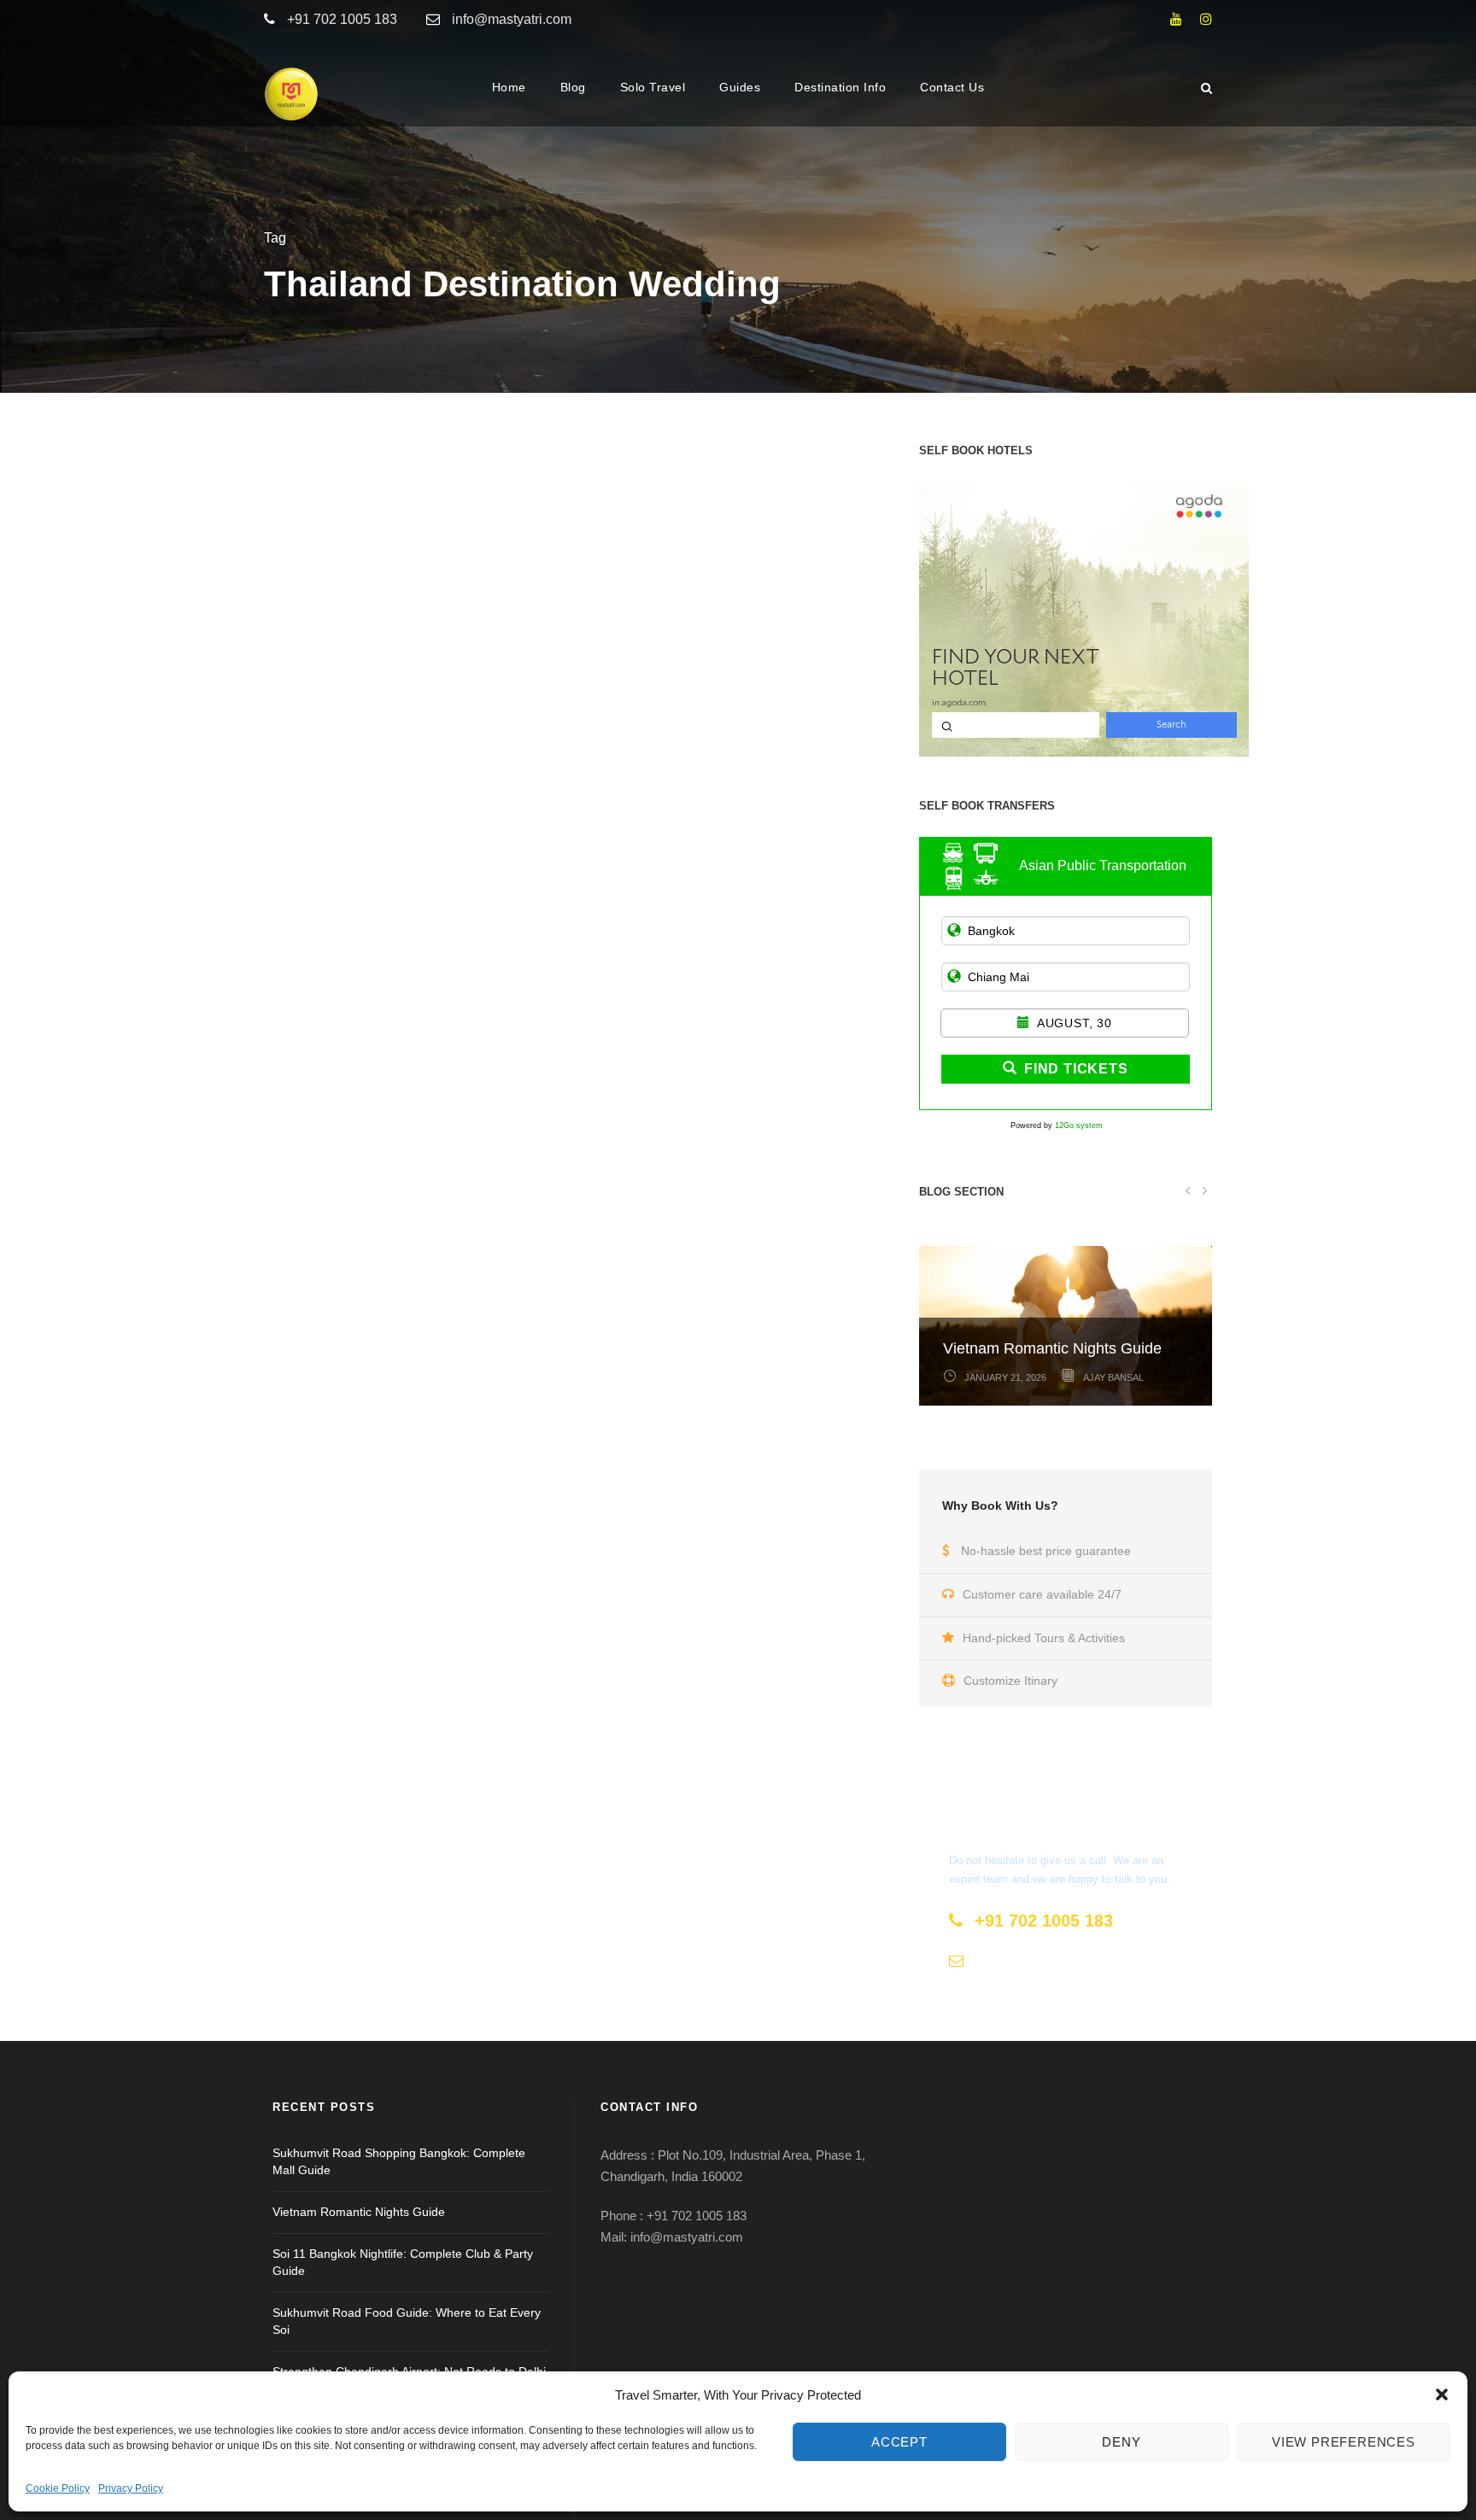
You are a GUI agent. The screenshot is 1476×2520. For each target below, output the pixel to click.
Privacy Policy (131, 2488)
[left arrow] (1188, 1190)
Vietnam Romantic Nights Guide (1052, 1348)
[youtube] (1176, 19)
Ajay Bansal (1113, 1377)
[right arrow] (1204, 1190)
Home (509, 87)
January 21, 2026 (1005, 1377)
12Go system (1079, 1126)
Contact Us (952, 87)
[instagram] (1206, 19)
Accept (899, 2442)
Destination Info (840, 87)
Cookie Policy (58, 2488)
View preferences (1344, 2442)
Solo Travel (653, 87)
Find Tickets (1076, 1069)
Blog (573, 87)
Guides (740, 87)
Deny (1121, 2442)
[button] (1442, 2394)
